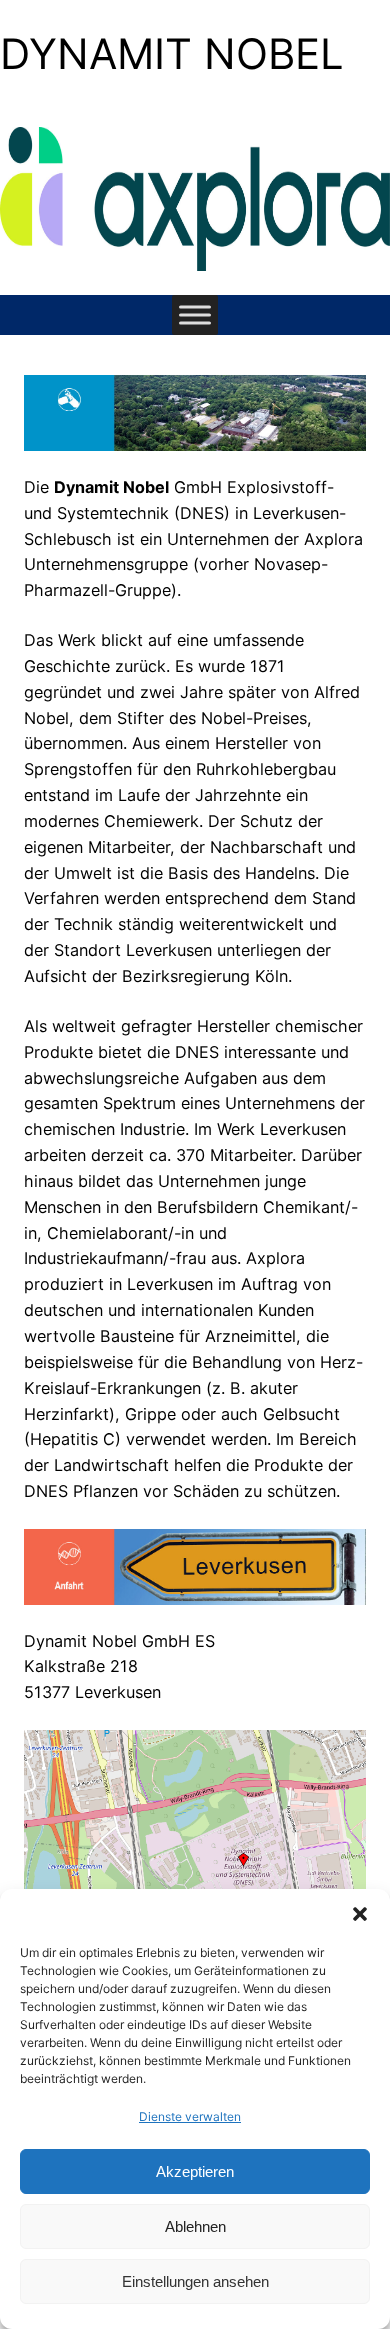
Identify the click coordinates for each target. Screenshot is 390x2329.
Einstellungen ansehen (195, 2281)
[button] (360, 1914)
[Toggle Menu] (195, 315)
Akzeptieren (195, 2171)
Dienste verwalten (190, 2116)
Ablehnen (195, 2226)
